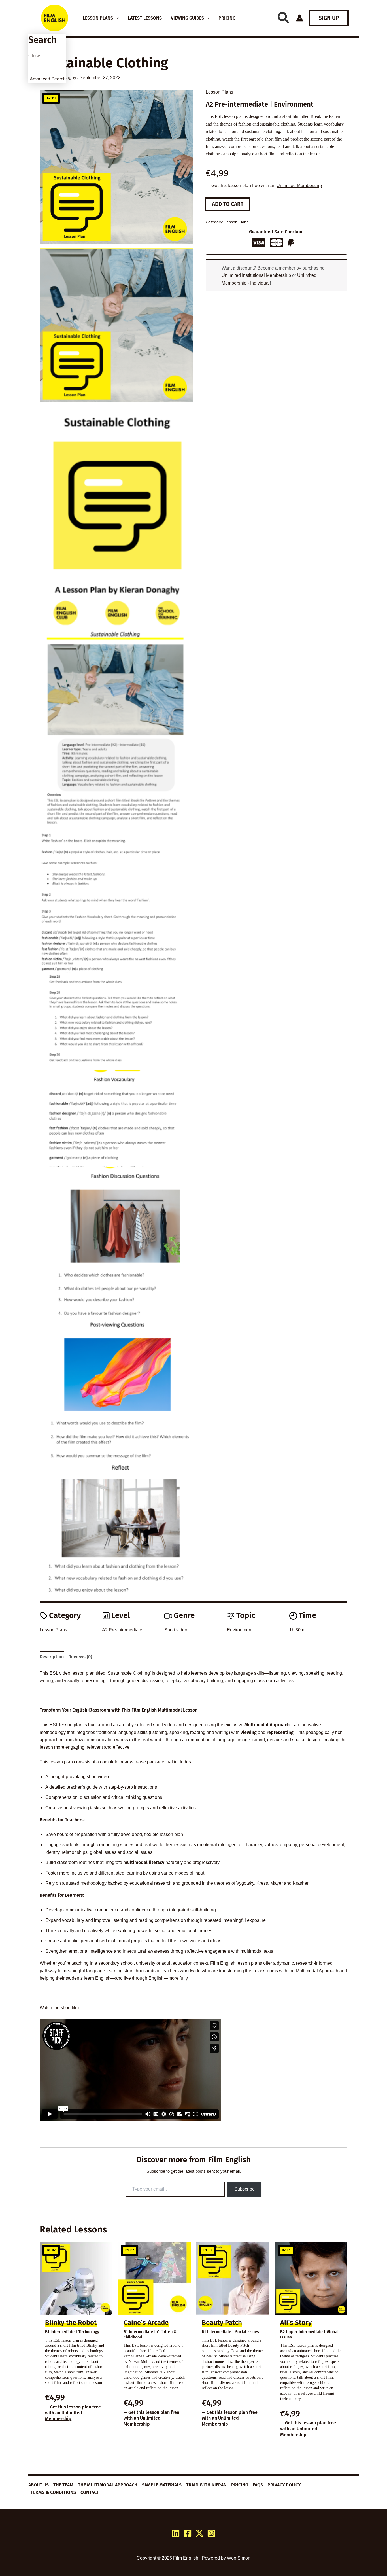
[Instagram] (211, 2533)
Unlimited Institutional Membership (256, 275)
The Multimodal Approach (108, 2485)
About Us (39, 2485)
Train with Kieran (206, 2485)
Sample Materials (162, 2485)
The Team (63, 2485)
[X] (199, 2533)
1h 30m (297, 1630)
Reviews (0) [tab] (80, 1657)
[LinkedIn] (176, 2533)
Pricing (240, 2485)
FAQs (258, 2485)
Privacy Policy (284, 2485)
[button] (116, 18)
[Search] (283, 18)
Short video (176, 1630)
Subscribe (244, 2189)
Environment (240, 1630)
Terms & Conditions (53, 2492)
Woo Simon (239, 2558)
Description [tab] (52, 1657)
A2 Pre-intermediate (122, 1630)
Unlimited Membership (299, 185)
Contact (90, 2492)
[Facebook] (188, 2533)
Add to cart (228, 204)
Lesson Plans (219, 92)
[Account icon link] (300, 18)
